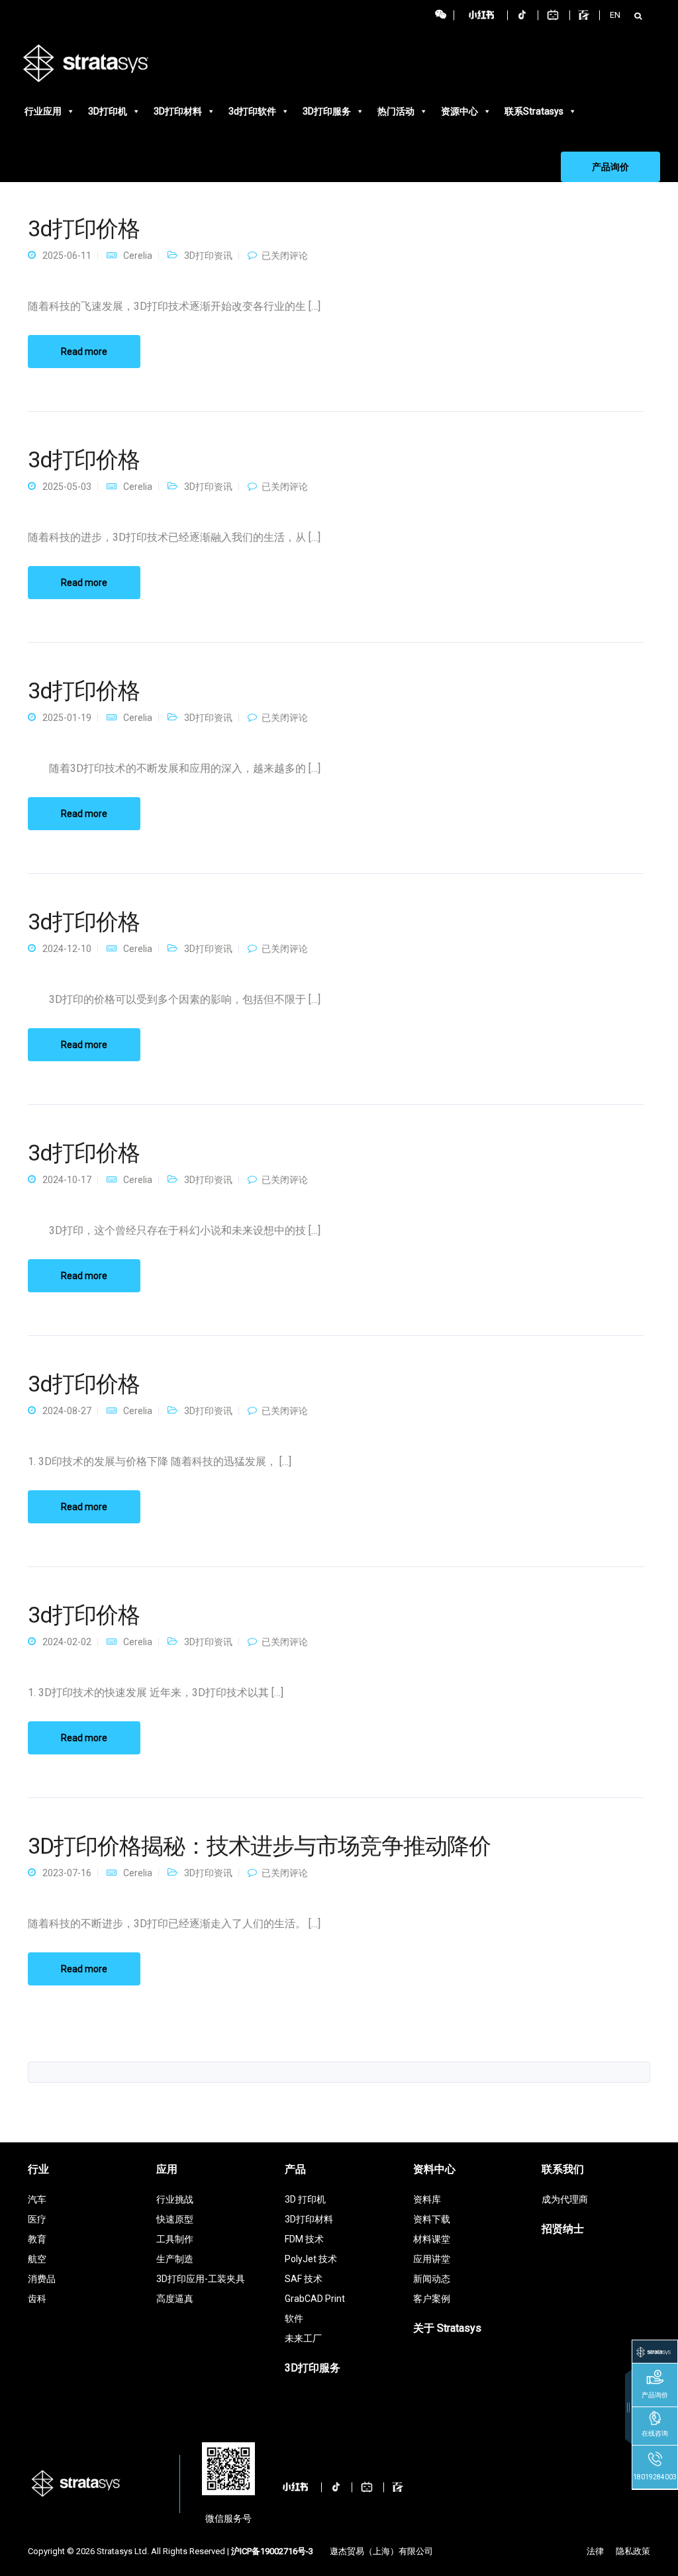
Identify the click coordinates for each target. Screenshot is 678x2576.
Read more (84, 352)
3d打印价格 (84, 228)
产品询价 (610, 167)
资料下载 (432, 2219)
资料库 (427, 2199)
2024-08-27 (67, 1411)
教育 (37, 2239)
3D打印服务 (327, 111)
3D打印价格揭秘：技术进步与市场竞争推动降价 (259, 1846)
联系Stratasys (534, 111)
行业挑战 (175, 2199)
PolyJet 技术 (311, 2259)
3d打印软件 (252, 111)
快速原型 (175, 2219)
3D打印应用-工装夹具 (201, 2279)
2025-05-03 (67, 487)
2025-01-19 (67, 718)
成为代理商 (565, 2199)
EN (615, 15)
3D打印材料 (178, 111)
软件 (294, 2318)
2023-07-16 (67, 1873)
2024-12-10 (67, 949)
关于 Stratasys (447, 2328)
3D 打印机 (305, 2199)
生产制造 (175, 2259)
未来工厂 (303, 2338)
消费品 (42, 2279)
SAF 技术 (304, 2279)
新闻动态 (432, 2279)
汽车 (37, 2199)
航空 (37, 2259)
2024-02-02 (67, 1642)
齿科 (37, 2299)
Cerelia (138, 256)
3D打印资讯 (208, 256)
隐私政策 (633, 2551)
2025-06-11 (67, 256)
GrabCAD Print (315, 2299)
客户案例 (432, 2299)
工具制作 (175, 2239)
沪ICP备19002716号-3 (272, 2551)
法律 (595, 2551)
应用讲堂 (432, 2259)
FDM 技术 (304, 2239)
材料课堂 (432, 2239)
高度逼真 (175, 2299)
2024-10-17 (67, 1180)
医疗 (37, 2219)
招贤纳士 (563, 2229)
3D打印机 (108, 111)
